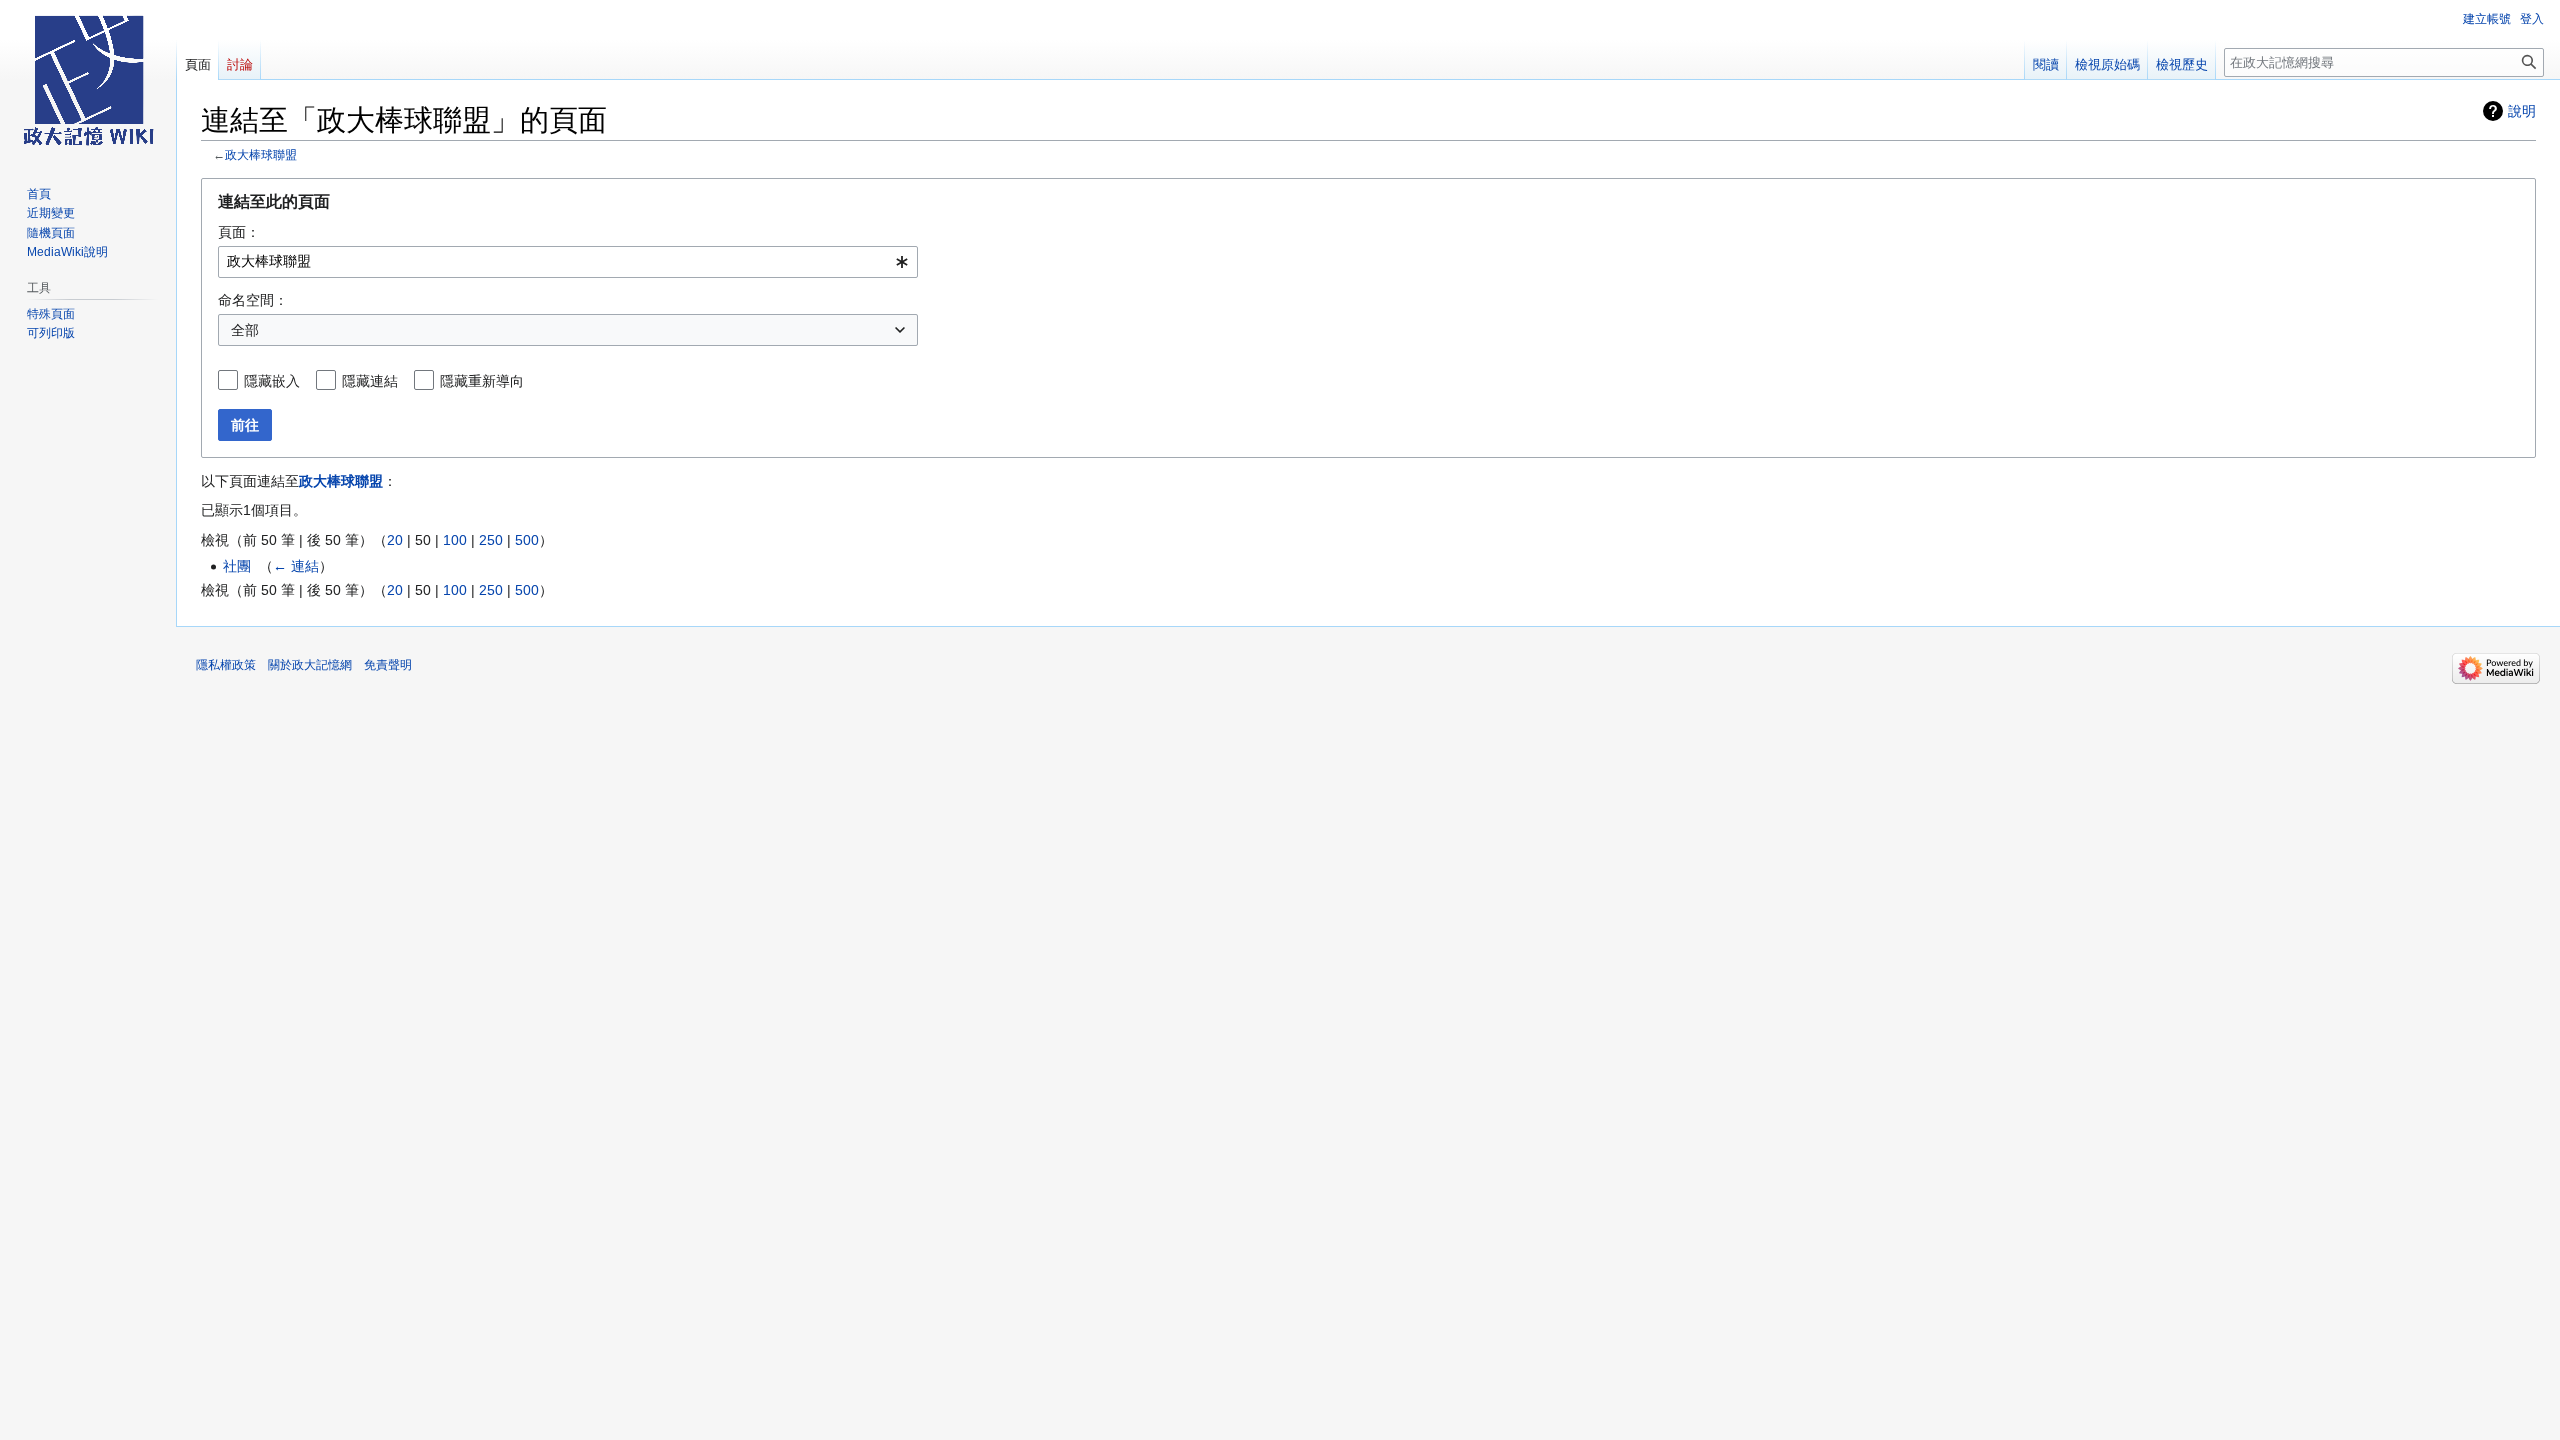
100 (455, 540)
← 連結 (296, 566)
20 (395, 540)
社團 (237, 566)
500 (527, 540)
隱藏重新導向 (482, 381)
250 (491, 540)
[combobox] (568, 262)
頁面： (239, 232)
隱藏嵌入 (272, 381)
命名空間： (253, 300)
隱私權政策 (226, 665)
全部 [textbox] (245, 330)
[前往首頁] (88, 80)
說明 (2522, 111)
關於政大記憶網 (310, 665)
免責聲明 (388, 665)
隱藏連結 (370, 381)
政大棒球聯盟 (261, 154)
